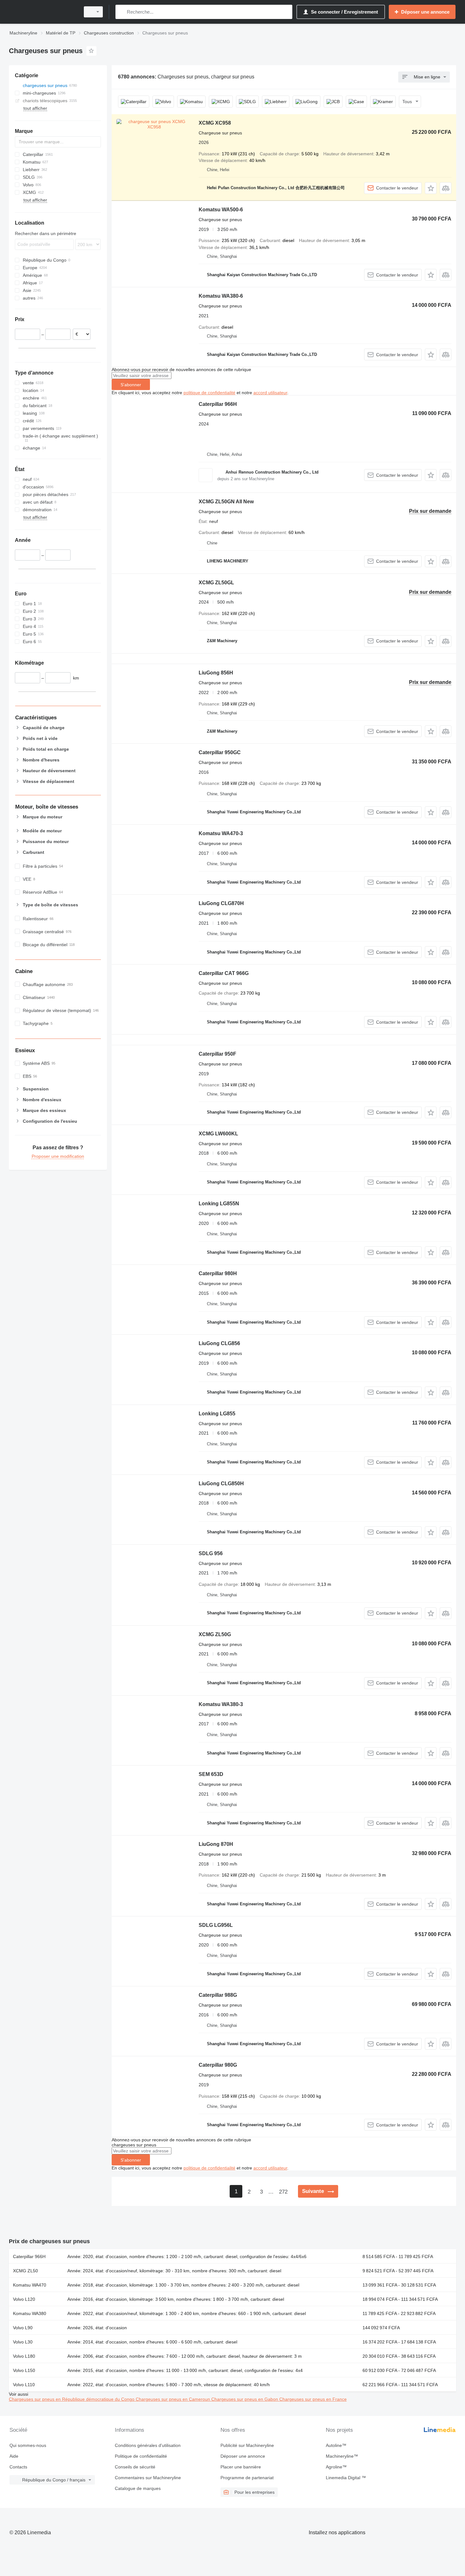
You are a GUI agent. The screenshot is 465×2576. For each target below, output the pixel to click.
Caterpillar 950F (217, 1054)
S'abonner (131, 385)
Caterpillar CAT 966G (224, 973)
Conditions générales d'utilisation (148, 2445)
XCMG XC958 (215, 123)
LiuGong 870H (216, 1844)
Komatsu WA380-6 (221, 296)
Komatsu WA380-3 (221, 1704)
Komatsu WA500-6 (221, 210)
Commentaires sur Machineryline (148, 2478)
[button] (431, 188)
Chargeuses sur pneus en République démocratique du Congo (72, 2399)
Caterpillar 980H (218, 1273)
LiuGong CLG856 (219, 1343)
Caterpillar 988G (218, 1995)
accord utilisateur (270, 393)
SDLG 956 (211, 1553)
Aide (14, 2456)
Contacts (18, 2467)
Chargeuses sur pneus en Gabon (245, 2399)
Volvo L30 (23, 2342)
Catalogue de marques (138, 2488)
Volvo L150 (24, 2370)
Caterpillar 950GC (220, 752)
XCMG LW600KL (218, 1134)
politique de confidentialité (209, 393)
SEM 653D (211, 1774)
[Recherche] (122, 12)
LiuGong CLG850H (221, 1484)
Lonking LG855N (219, 1204)
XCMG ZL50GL (216, 583)
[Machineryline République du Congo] (43, 12)
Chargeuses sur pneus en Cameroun (174, 2399)
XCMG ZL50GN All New (226, 502)
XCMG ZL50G (215, 1634)
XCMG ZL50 (25, 2271)
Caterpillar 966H (218, 404)
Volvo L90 (23, 2328)
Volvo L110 (24, 2385)
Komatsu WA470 (30, 2285)
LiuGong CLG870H (221, 903)
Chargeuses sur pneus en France (313, 2399)
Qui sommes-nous (28, 2445)
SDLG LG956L (216, 1925)
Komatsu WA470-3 (221, 833)
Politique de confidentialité (141, 2456)
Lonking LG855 (217, 1414)
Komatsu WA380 (30, 2313)
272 (283, 2192)
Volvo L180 (24, 2356)
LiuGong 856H (216, 673)
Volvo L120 (24, 2299)
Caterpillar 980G (218, 2065)
